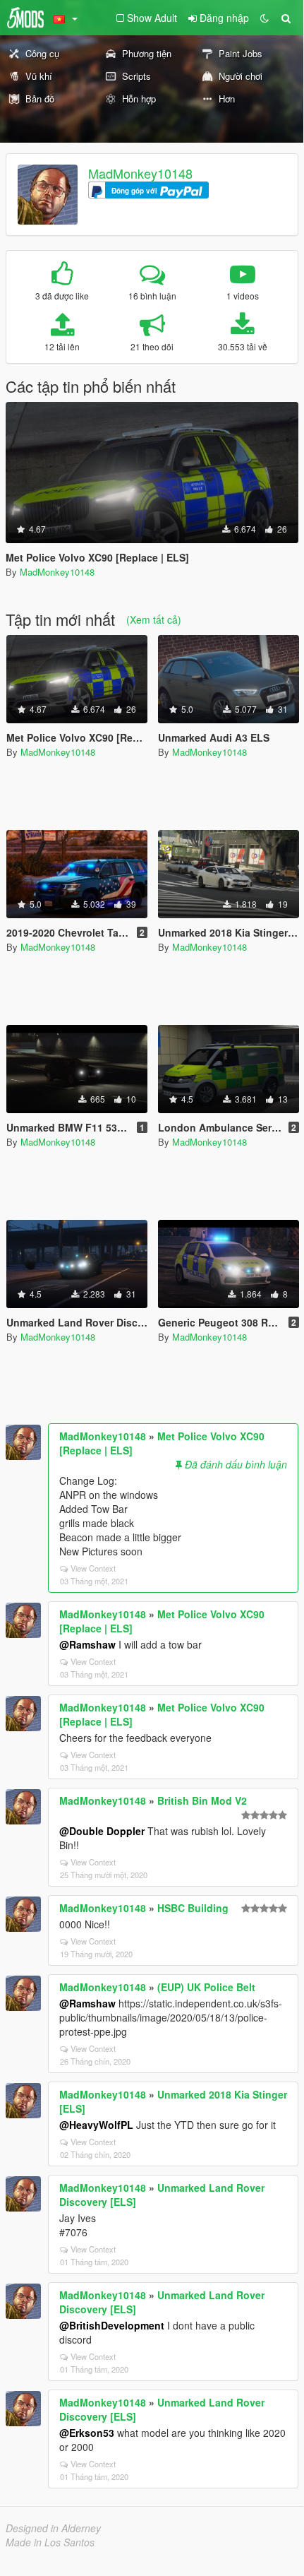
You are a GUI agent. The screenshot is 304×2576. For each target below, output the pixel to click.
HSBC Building (193, 1908)
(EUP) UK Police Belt (206, 1987)
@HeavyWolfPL (96, 2125)
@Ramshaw (87, 1644)
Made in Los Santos (50, 2542)
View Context (93, 1568)
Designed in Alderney (53, 2528)
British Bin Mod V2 (202, 1800)
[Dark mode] (265, 18)
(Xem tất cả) (154, 619)
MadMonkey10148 (140, 173)
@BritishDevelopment (112, 2325)
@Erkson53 (87, 2433)
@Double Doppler (102, 1831)
